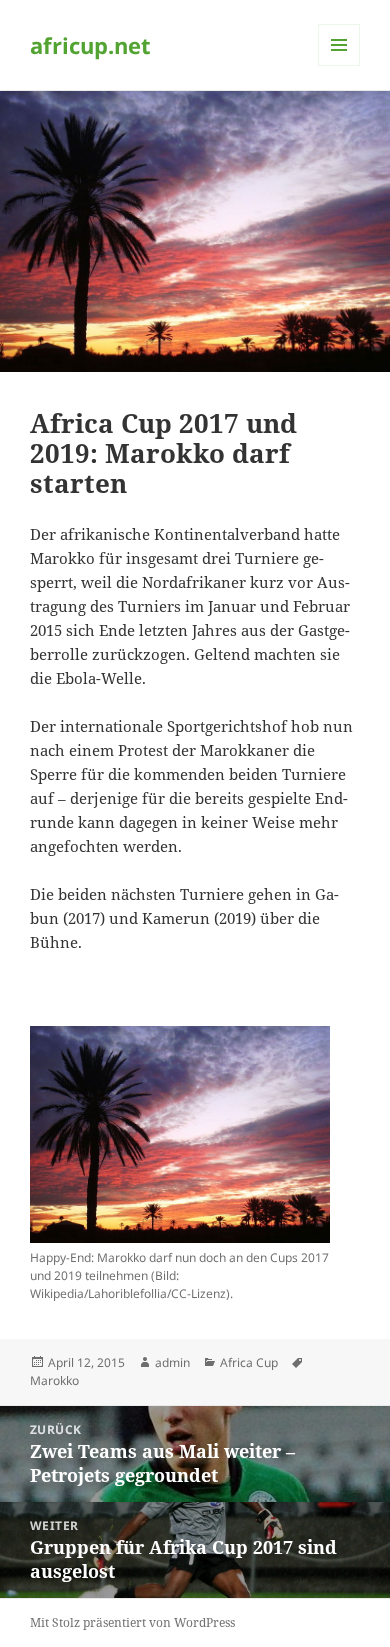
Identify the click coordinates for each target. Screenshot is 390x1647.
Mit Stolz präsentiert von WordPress (132, 1622)
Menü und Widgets (339, 65)
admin (172, 1362)
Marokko (54, 1380)
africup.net (90, 45)
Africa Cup (249, 1362)
